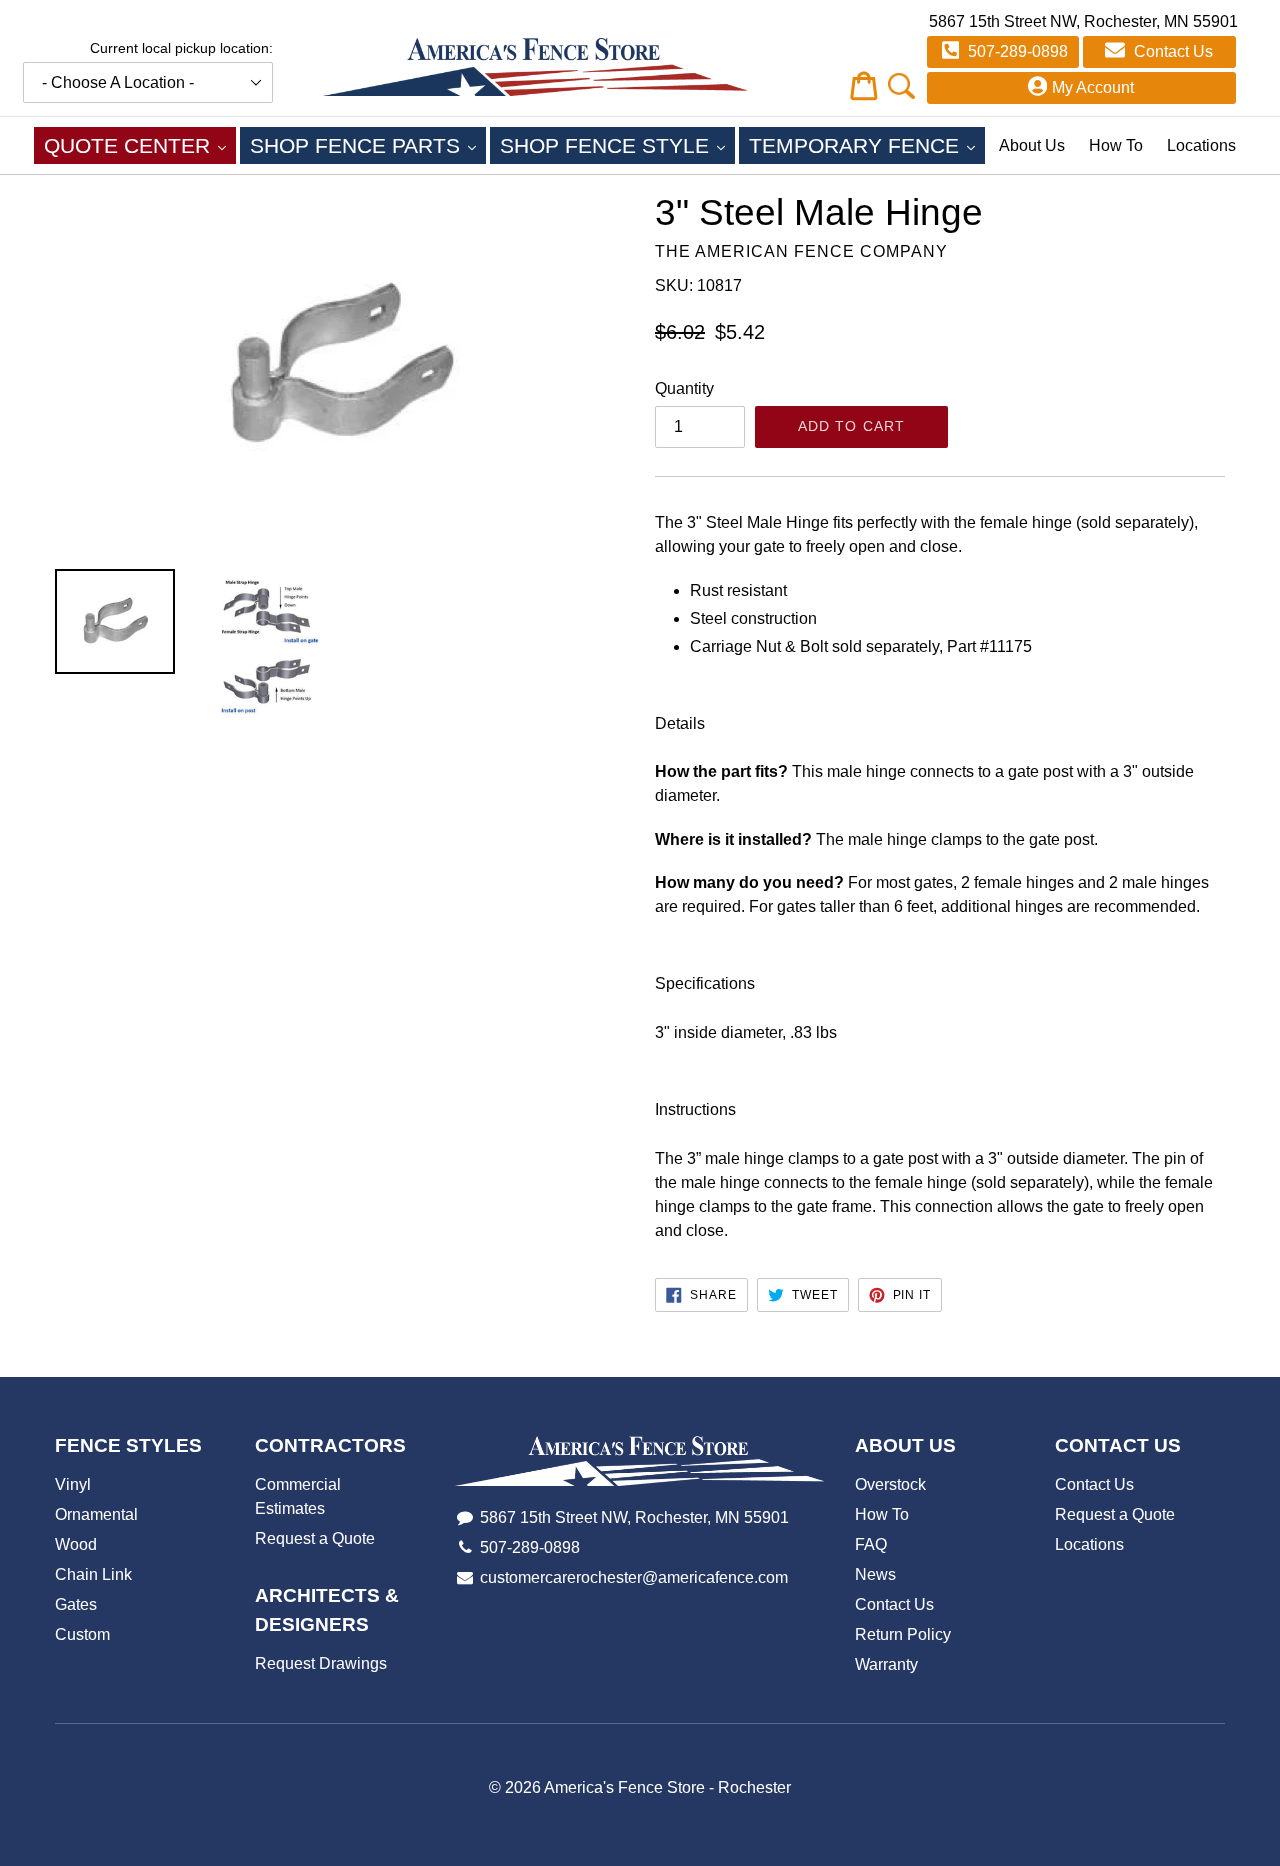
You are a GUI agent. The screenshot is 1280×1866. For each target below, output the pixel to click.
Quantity (684, 388)
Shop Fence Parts (368, 145)
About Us (1032, 145)
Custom (82, 1634)
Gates (76, 1604)
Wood (76, 1544)
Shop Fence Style (617, 145)
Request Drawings (321, 1663)
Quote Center (140, 145)
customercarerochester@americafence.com (634, 1577)
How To (1116, 145)
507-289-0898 (1016, 51)
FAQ (871, 1544)
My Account (1093, 87)
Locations (1201, 145)
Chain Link (93, 1574)
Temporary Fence (867, 145)
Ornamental (96, 1514)
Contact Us (1171, 51)
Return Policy (903, 1634)
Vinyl (73, 1484)
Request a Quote (315, 1538)
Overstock (890, 1484)
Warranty (886, 1664)
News (875, 1574)
